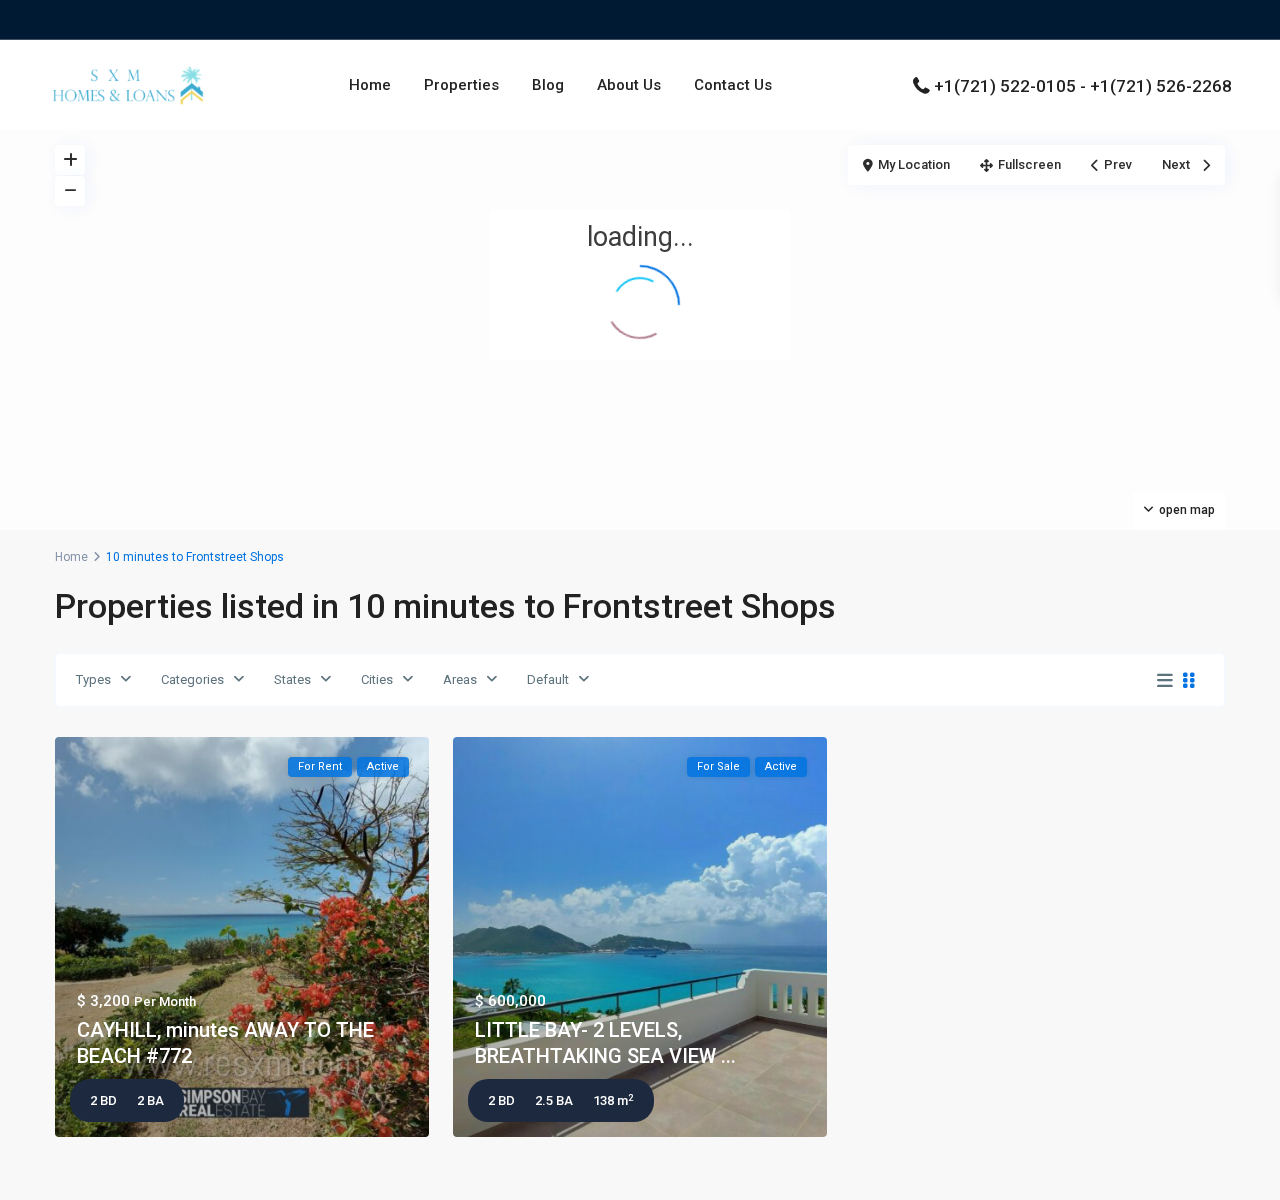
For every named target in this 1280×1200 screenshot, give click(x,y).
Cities (377, 679)
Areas (460, 679)
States (292, 679)
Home (370, 85)
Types (93, 679)
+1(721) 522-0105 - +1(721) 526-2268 (1083, 86)
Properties (461, 85)
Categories (192, 679)
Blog (548, 85)
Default (548, 679)
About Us (629, 85)
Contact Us (733, 85)
